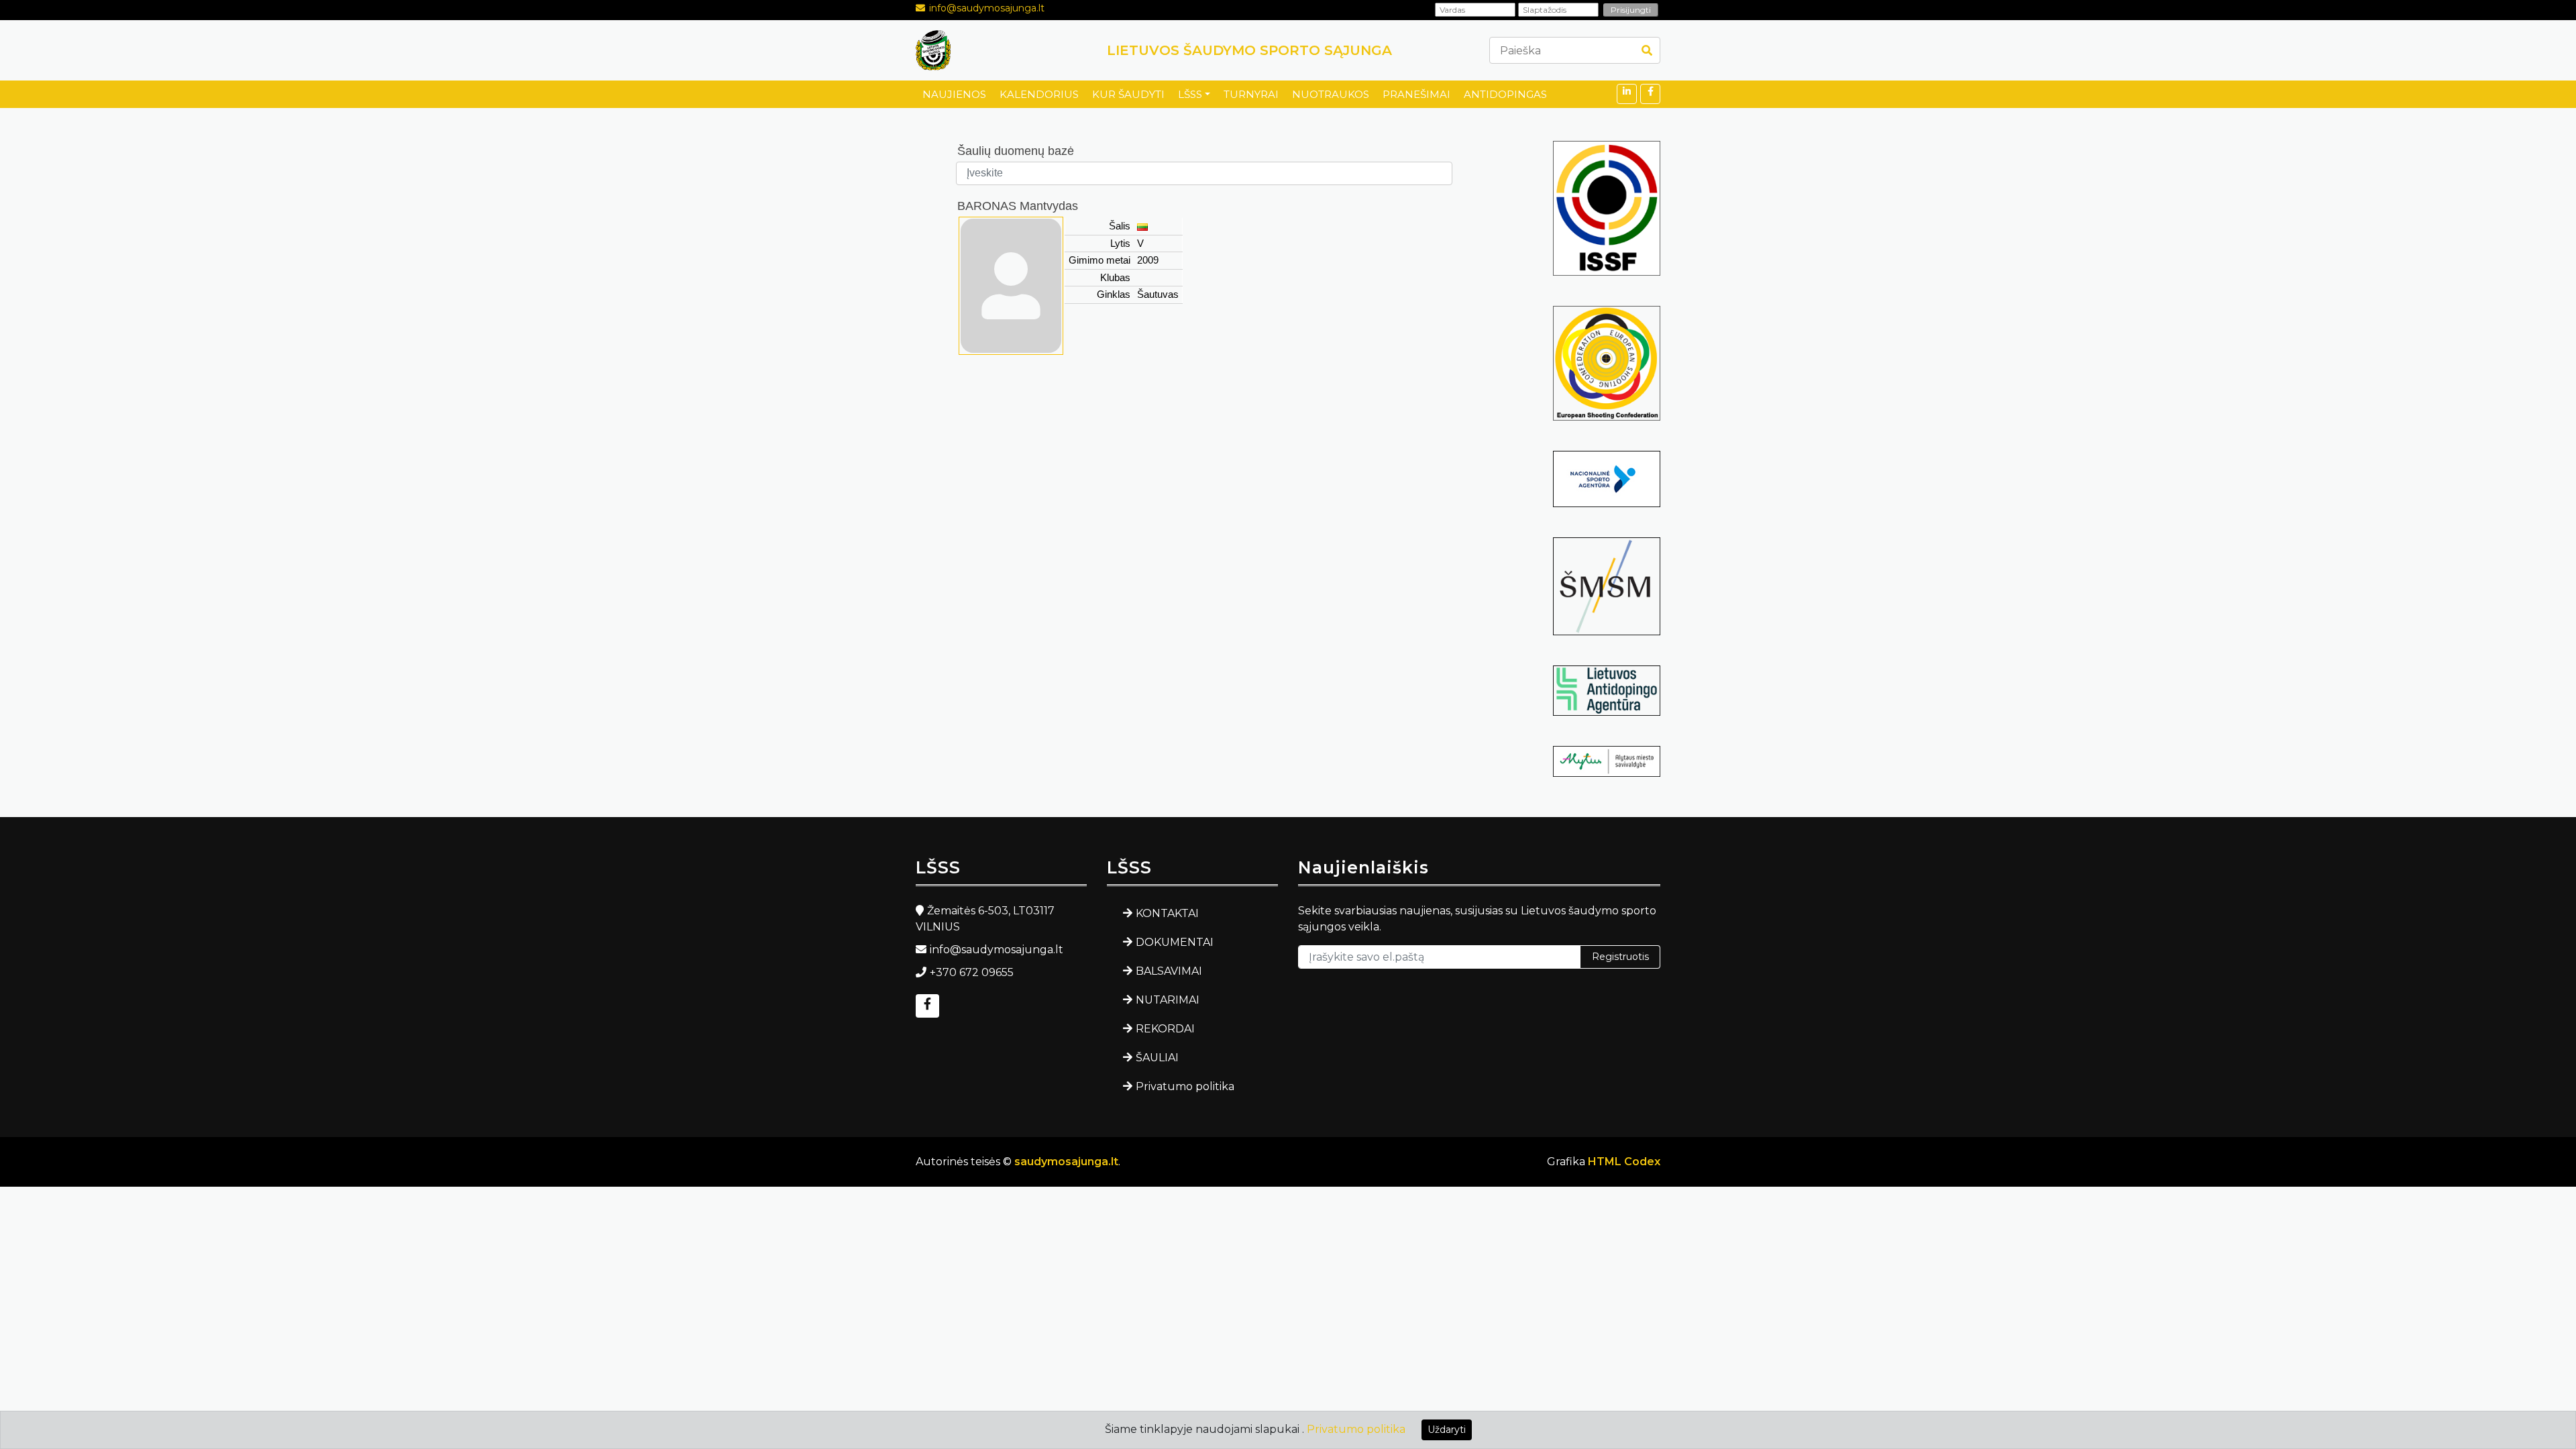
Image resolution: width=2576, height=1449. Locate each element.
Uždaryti (1447, 1430)
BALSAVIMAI (1169, 971)
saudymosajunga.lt (1066, 1162)
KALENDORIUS (1039, 94)
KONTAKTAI (1167, 913)
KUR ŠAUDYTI (1128, 94)
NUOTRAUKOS (1331, 94)
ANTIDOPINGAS (1505, 94)
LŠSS (1190, 94)
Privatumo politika (1185, 1086)
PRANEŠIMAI (1416, 94)
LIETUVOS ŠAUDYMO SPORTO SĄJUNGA (1249, 50)
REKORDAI (1165, 1029)
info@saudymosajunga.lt (987, 8)
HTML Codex (1624, 1162)
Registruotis (1620, 957)
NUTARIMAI (1168, 1000)
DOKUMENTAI (1175, 942)
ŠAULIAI (1157, 1058)
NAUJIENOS (954, 94)
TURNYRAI (1251, 94)
